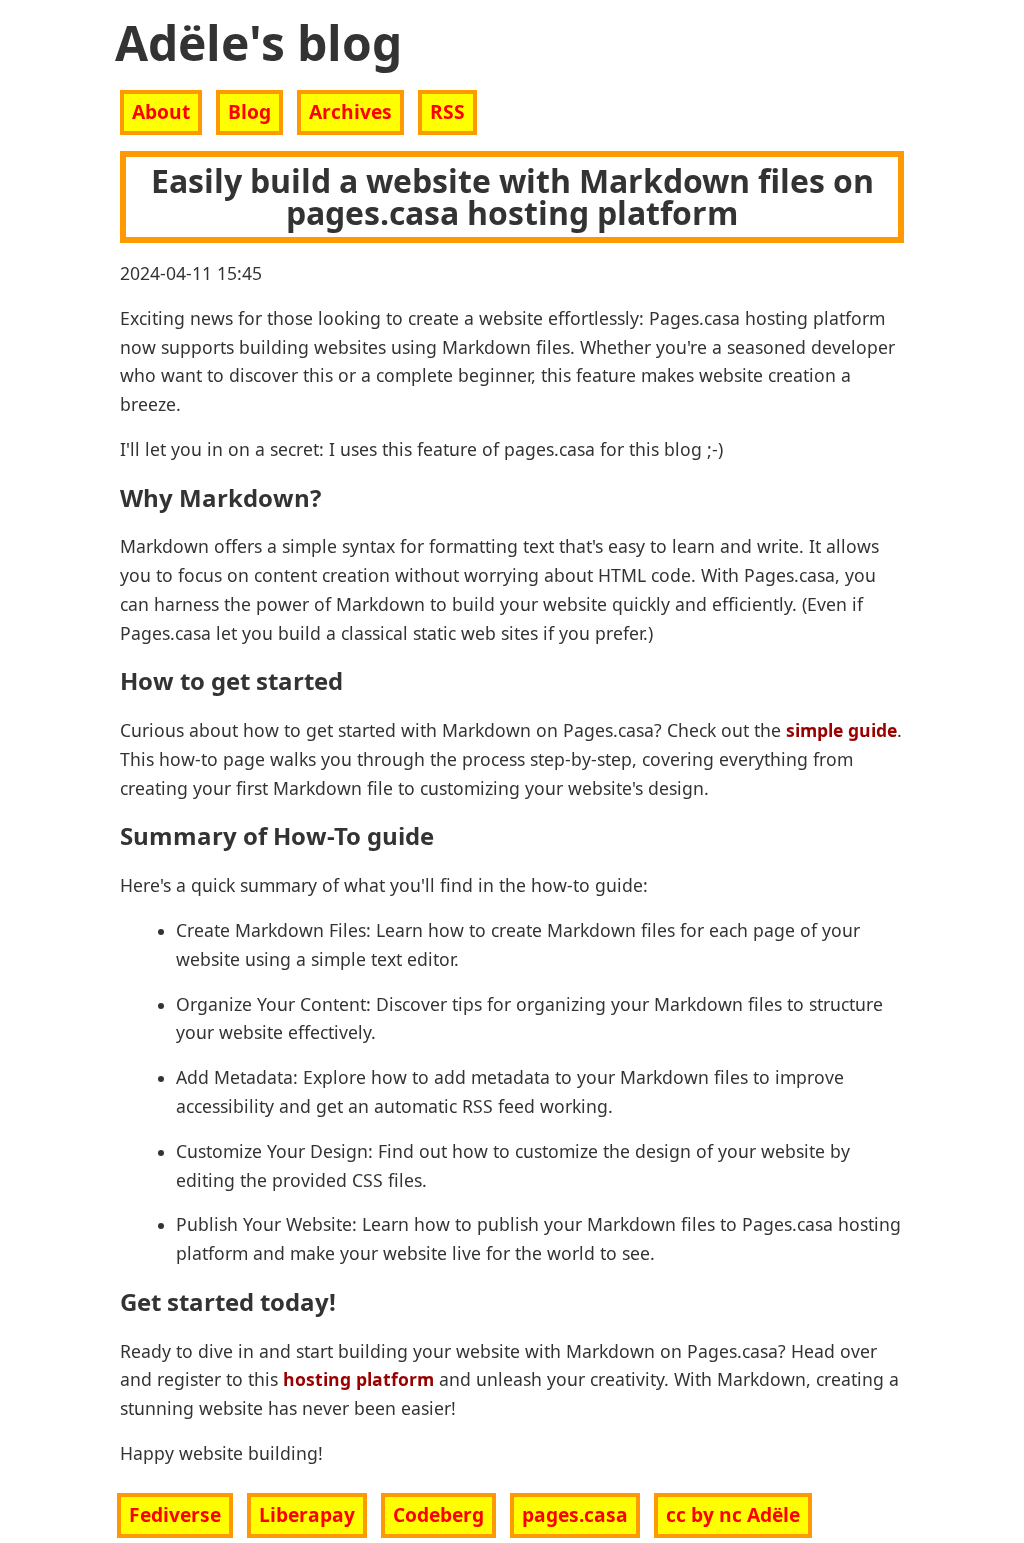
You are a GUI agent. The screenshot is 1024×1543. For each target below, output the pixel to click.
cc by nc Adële (733, 1514)
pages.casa (575, 1514)
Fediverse (175, 1514)
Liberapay (307, 1514)
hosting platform (358, 1379)
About (161, 111)
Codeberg (438, 1514)
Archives (350, 111)
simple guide (841, 730)
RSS (447, 111)
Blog (249, 111)
